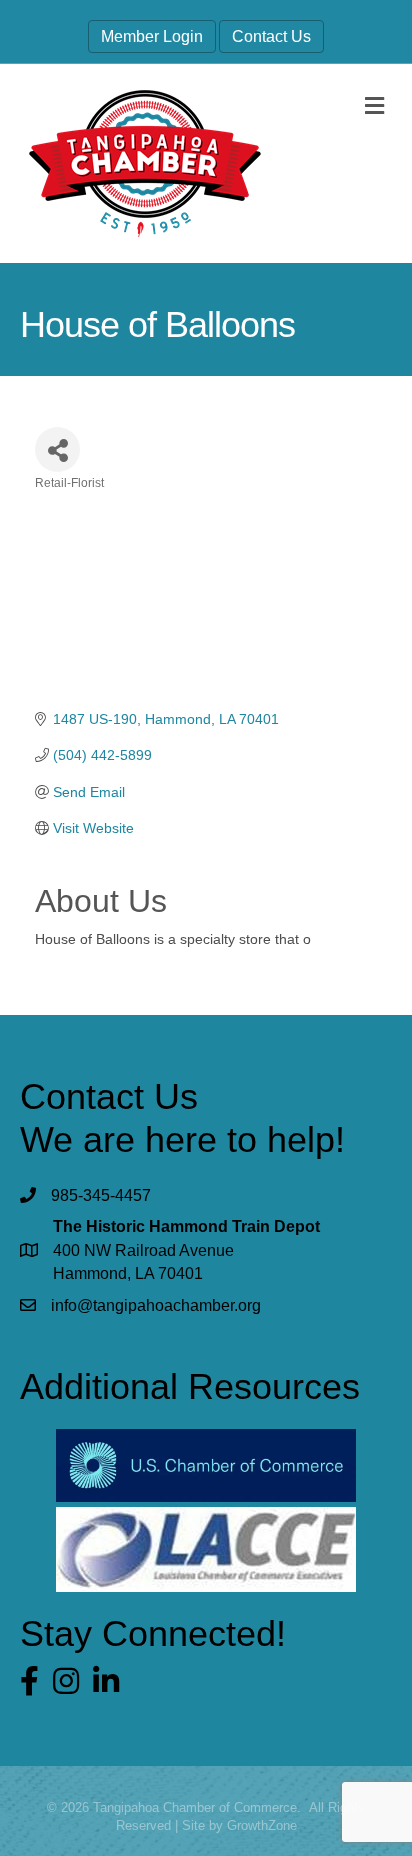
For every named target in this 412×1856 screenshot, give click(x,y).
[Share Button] (57, 449)
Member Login (152, 36)
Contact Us (271, 36)
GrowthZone (262, 1825)
